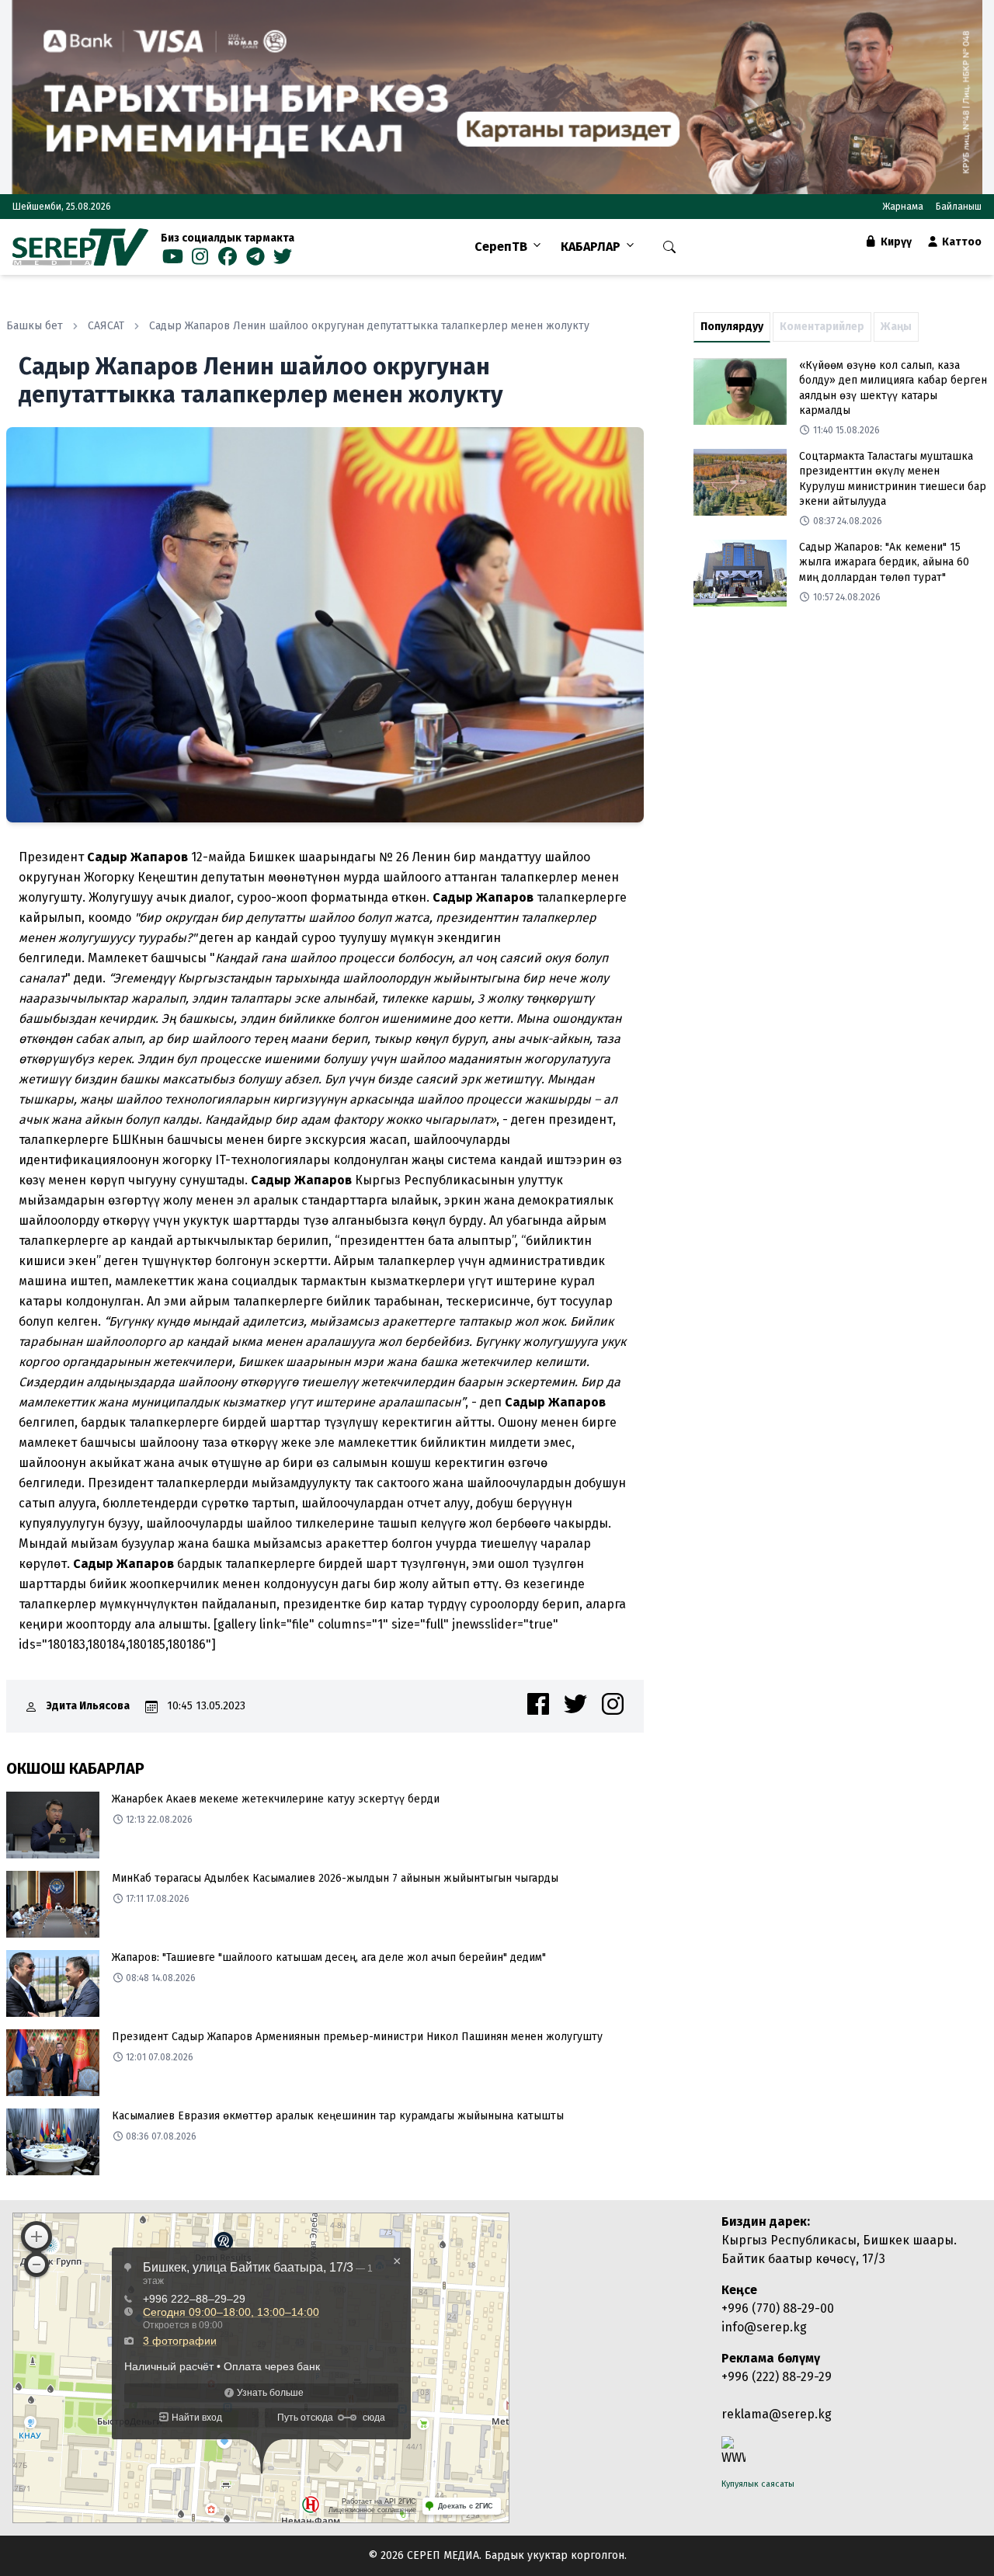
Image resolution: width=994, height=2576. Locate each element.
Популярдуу (732, 327)
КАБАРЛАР (591, 247)
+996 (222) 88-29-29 (777, 2377)
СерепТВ (501, 247)
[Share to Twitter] (575, 1704)
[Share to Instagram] (613, 1704)
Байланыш (959, 207)
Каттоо (961, 242)
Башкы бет (35, 326)
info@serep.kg (764, 2327)
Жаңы (896, 327)
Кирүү (895, 242)
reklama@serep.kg (777, 2414)
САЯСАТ (106, 326)
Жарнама (903, 207)
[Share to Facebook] (538, 1704)
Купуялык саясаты (758, 2484)
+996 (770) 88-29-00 (778, 2308)
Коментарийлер (822, 327)
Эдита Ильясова (88, 1706)
